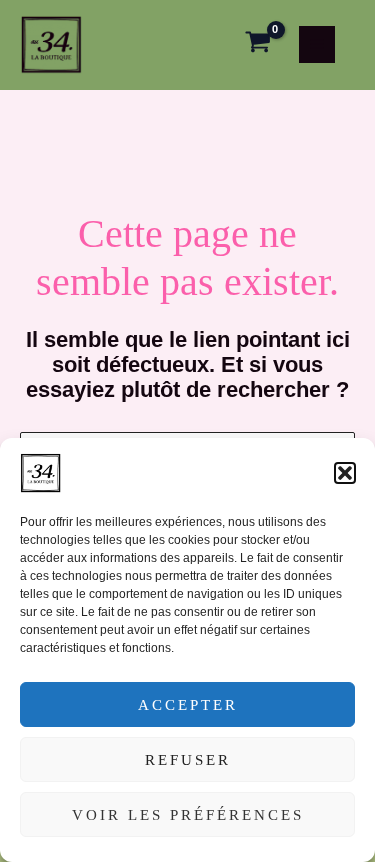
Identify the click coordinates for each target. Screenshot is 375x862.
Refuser (188, 760)
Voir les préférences (188, 815)
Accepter (188, 705)
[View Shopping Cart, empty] (258, 45)
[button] (345, 473)
